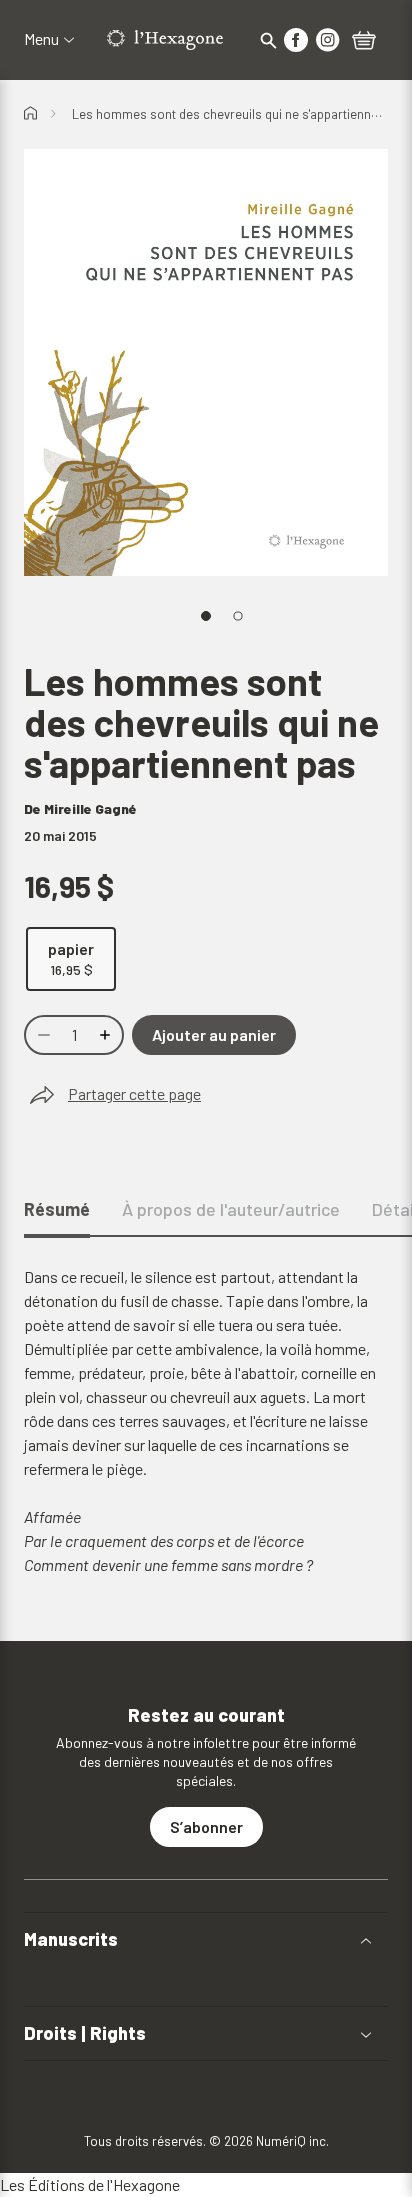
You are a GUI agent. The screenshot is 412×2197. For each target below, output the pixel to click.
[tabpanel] (206, 1421)
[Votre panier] (364, 42)
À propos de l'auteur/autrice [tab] (231, 1209)
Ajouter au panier (214, 1034)
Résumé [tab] (57, 1209)
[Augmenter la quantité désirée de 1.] (107, 1035)
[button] (206, 1939)
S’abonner (206, 1826)
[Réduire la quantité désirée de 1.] (42, 1035)
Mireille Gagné (90, 808)
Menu (41, 39)
